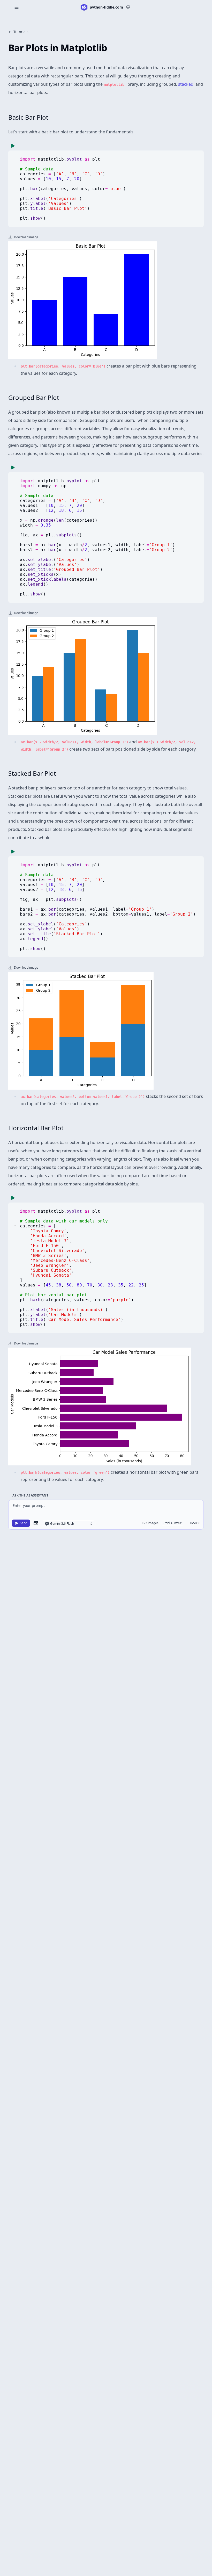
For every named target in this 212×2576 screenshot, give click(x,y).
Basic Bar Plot (28, 117)
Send (24, 1523)
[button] (15, 1226)
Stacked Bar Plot (32, 773)
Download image (26, 237)
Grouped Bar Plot (34, 397)
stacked (186, 84)
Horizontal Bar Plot (36, 1128)
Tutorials (21, 32)
